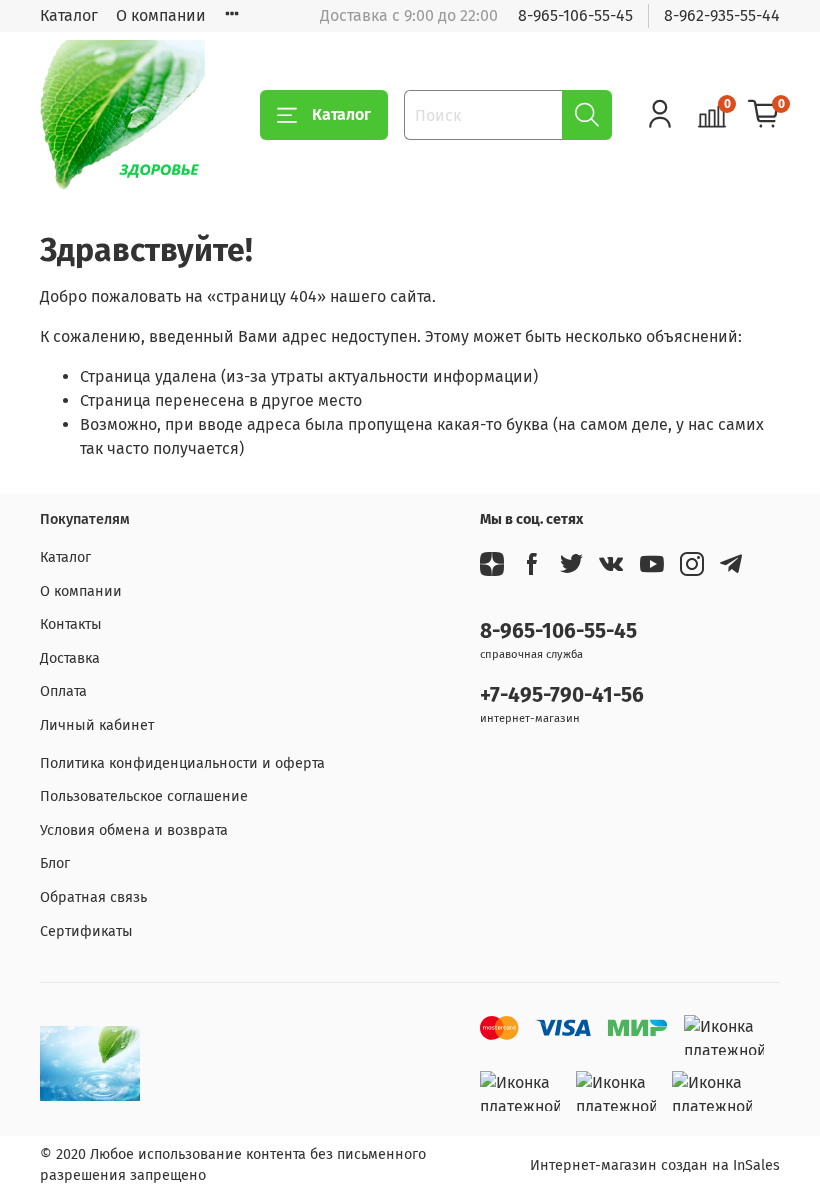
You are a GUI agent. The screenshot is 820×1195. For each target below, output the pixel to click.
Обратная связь (93, 897)
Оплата (63, 691)
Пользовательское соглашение (144, 796)
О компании (161, 15)
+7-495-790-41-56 (562, 695)
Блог (55, 863)
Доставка (70, 658)
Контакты (71, 624)
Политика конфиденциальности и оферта (182, 763)
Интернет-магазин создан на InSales (655, 1165)
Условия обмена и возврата (134, 830)
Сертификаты (86, 931)
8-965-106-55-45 (575, 15)
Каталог (69, 15)
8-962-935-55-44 (722, 15)
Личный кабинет (97, 725)
